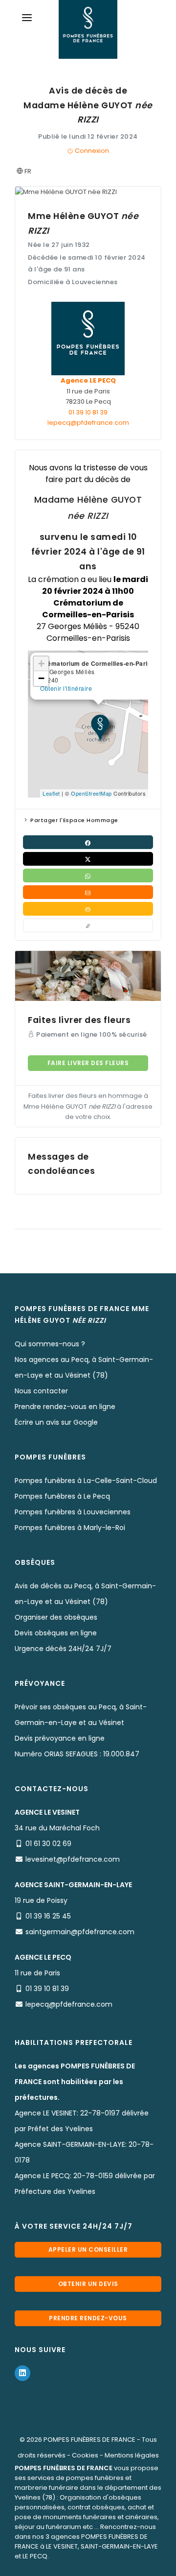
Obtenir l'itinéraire (66, 688)
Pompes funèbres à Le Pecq (62, 1496)
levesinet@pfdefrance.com (73, 1859)
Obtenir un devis (88, 2284)
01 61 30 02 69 (48, 1844)
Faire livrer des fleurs (88, 1063)
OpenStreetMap (91, 793)
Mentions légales (132, 2455)
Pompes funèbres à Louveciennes (73, 1512)
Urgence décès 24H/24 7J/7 (63, 1649)
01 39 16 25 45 (48, 1916)
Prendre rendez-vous (88, 2318)
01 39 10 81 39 (88, 412)
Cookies (85, 2455)
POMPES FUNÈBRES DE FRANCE (89, 2440)
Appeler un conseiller (88, 2249)
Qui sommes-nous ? (50, 1344)
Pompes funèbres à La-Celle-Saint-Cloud (86, 1481)
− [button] (42, 678)
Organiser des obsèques (56, 1617)
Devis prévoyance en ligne (60, 1738)
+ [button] (42, 664)
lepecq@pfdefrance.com (88, 423)
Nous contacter (41, 1391)
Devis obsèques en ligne (56, 1633)
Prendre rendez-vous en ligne (65, 1407)
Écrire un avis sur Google (56, 1422)
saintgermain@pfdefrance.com (80, 1932)
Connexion (91, 151)
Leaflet (51, 793)
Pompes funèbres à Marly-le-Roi (70, 1528)
